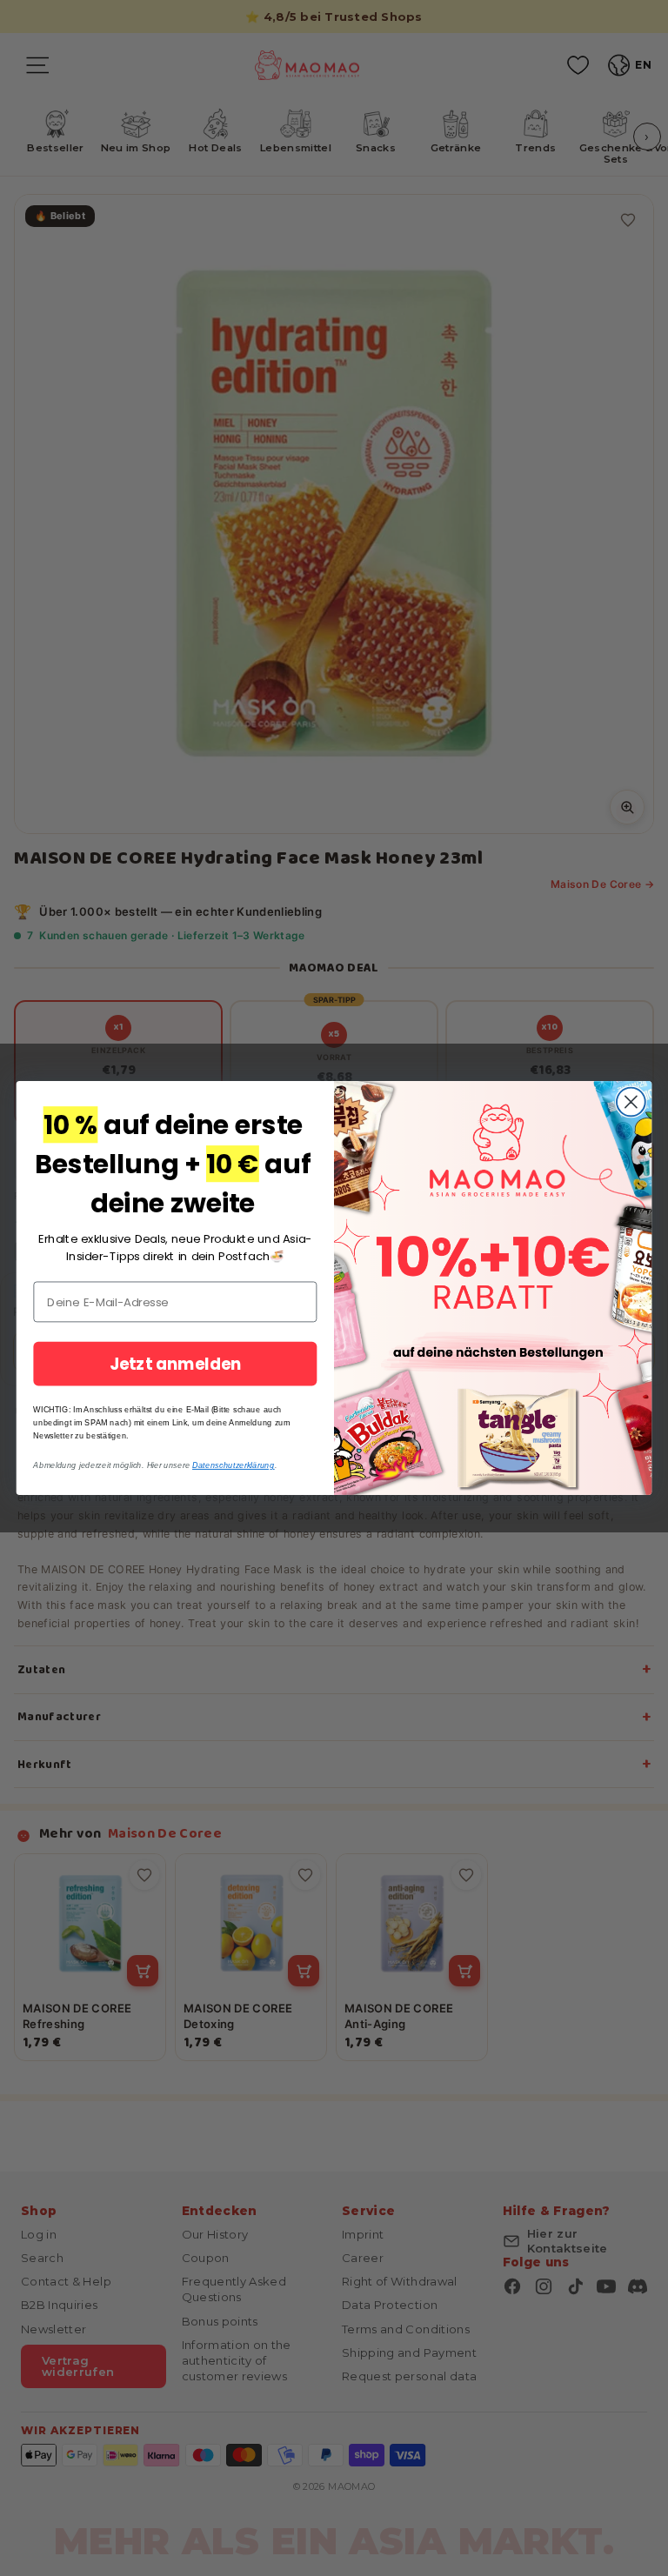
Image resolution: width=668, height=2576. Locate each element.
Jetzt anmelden (176, 1364)
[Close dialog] (631, 1102)
